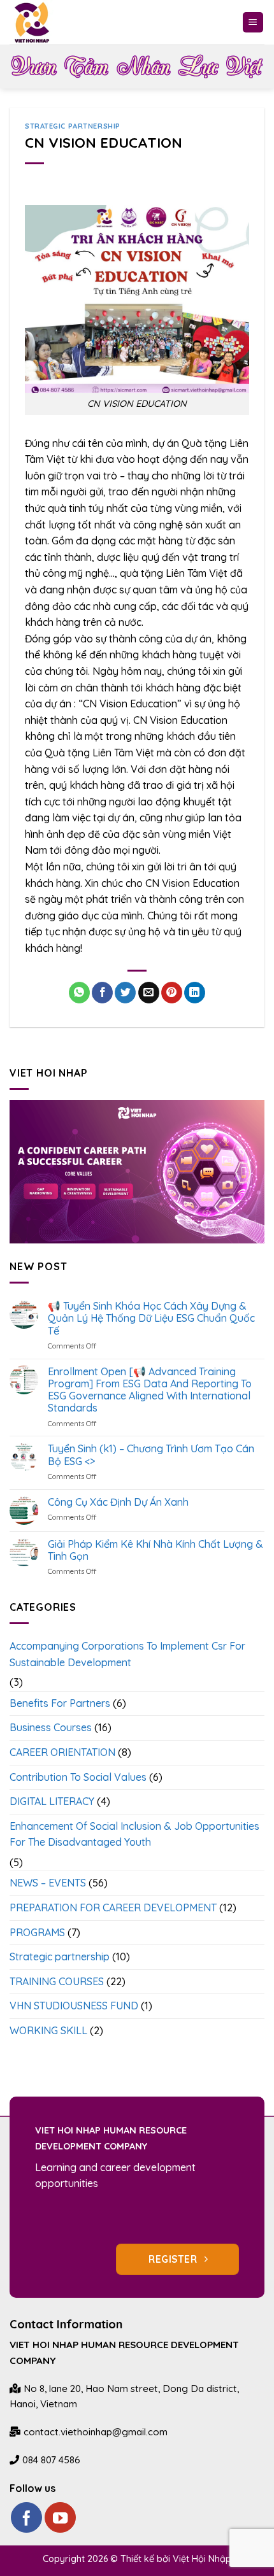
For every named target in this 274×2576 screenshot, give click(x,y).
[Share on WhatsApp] (79, 993)
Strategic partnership (73, 126)
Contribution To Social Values (78, 1777)
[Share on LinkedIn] (195, 993)
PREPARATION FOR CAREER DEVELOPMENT (113, 1907)
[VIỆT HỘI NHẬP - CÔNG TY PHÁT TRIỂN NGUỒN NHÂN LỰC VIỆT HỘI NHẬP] (41, 22)
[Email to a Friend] (149, 993)
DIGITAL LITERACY (52, 1801)
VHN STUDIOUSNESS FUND (74, 2006)
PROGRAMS (37, 1932)
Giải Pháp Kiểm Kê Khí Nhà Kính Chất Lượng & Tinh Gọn (155, 1550)
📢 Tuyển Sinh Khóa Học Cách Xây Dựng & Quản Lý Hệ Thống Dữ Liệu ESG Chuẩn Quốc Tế (151, 1318)
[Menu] (253, 23)
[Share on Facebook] (102, 993)
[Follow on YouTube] (60, 2518)
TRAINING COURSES (57, 1981)
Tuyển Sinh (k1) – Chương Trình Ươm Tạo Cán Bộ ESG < (151, 1455)
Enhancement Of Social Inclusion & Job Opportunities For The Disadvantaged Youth (134, 1834)
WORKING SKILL (48, 2030)
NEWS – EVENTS (48, 1883)
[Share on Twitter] (125, 993)
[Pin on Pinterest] (172, 993)
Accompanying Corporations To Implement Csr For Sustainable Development (127, 1654)
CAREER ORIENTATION (62, 1752)
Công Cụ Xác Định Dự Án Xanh (118, 1502)
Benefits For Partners (60, 1703)
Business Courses (51, 1727)
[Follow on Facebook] (26, 2518)
